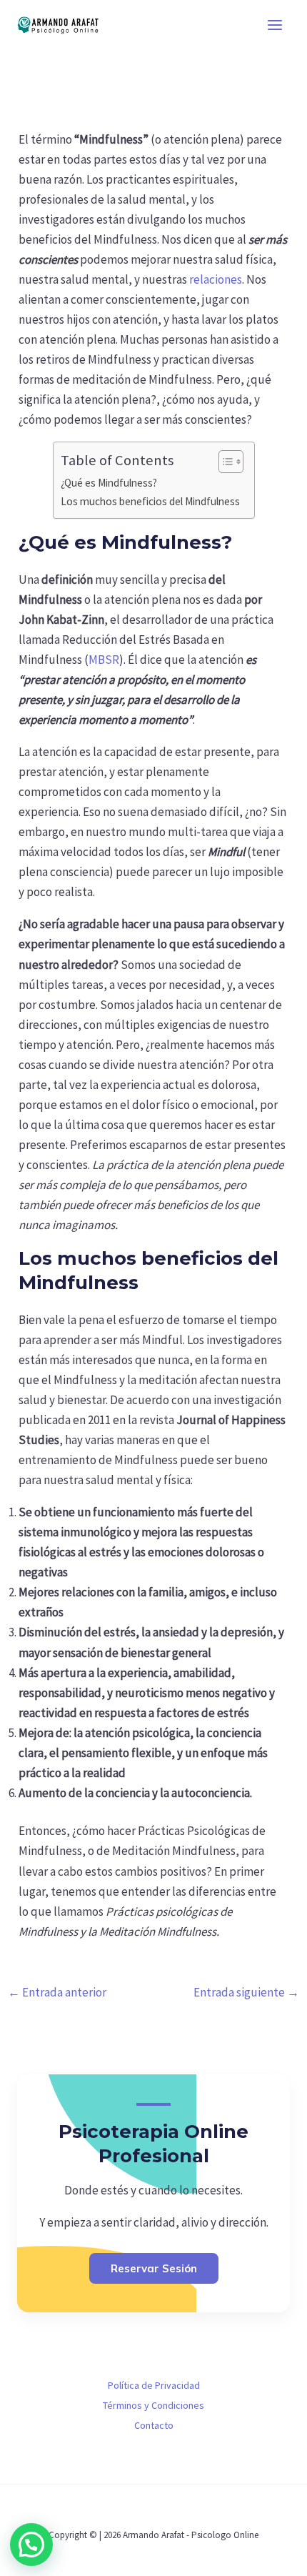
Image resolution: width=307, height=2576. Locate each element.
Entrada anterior (57, 1992)
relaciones (216, 279)
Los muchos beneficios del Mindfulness (150, 501)
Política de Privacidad (154, 2385)
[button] (31, 2545)
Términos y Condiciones (153, 2405)
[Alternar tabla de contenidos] (224, 462)
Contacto (154, 2425)
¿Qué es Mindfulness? (109, 483)
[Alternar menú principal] (276, 25)
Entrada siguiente (246, 1992)
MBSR (104, 660)
